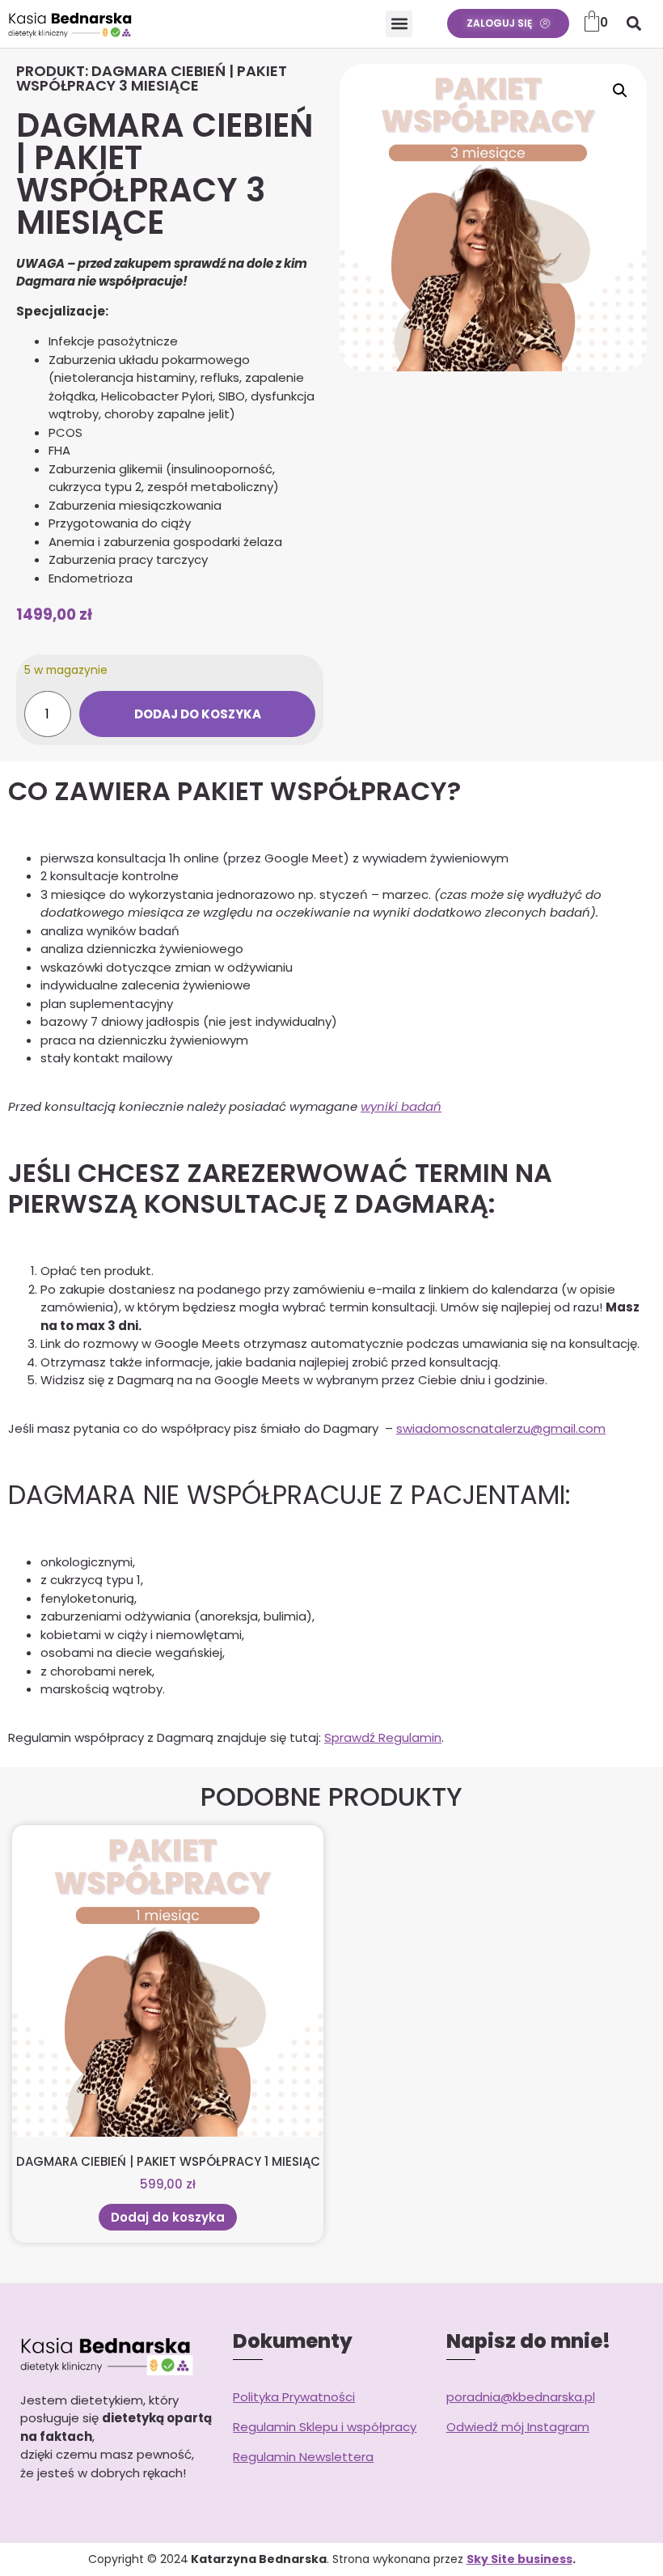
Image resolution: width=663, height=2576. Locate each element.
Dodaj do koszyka (198, 714)
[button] (399, 24)
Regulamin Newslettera (303, 2457)
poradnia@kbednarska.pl (521, 2397)
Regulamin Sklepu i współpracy (325, 2427)
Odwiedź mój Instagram (518, 2427)
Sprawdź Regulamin (383, 1737)
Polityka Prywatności (294, 2397)
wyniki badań (401, 1106)
